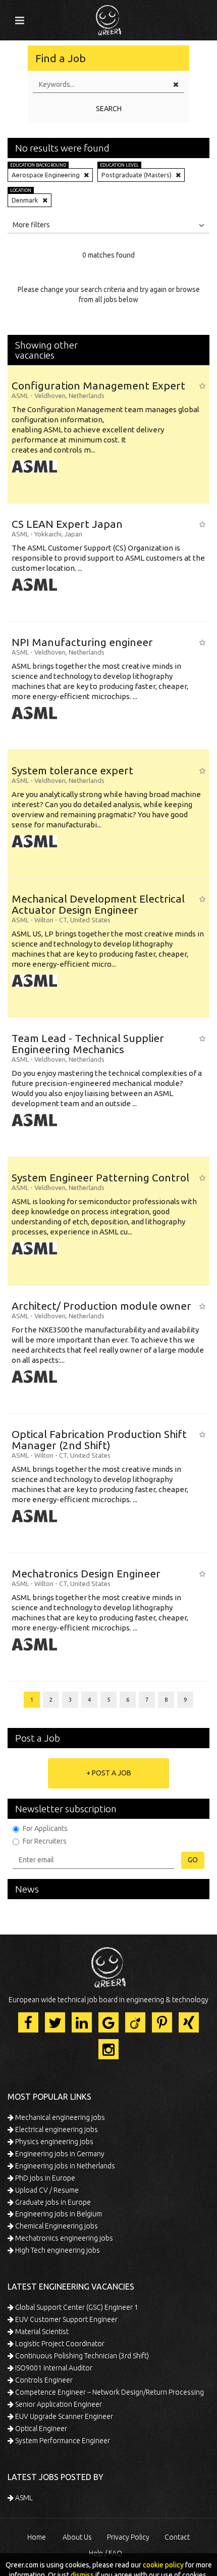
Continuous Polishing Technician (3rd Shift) (81, 2356)
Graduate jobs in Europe (52, 2202)
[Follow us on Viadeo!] (135, 2022)
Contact (177, 2537)
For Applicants (45, 1828)
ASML (23, 2498)
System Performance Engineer (62, 2441)
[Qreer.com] (108, 17)
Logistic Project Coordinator (59, 2344)
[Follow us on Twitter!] (55, 2022)
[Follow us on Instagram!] (108, 2049)
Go (193, 1860)
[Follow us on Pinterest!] (162, 2022)
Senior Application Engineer (58, 2404)
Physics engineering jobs (53, 2142)
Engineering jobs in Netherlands (64, 2166)
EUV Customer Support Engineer (66, 2319)
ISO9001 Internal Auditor (53, 2368)
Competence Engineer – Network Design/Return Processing (109, 2392)
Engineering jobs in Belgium (58, 2214)
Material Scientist (41, 2332)
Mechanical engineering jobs (59, 2117)
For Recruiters (45, 1841)
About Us (77, 2537)
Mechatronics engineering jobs (63, 2238)
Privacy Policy (128, 2537)
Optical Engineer (40, 2429)
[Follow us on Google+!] (108, 2022)
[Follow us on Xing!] (189, 2022)
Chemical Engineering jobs (56, 2226)
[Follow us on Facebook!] (28, 2022)
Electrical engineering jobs (56, 2129)
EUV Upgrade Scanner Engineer (63, 2416)
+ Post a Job (109, 1773)
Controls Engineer (43, 2380)
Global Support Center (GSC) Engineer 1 (76, 2307)
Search (109, 109)
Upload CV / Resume (46, 2190)
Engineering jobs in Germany (59, 2154)
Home (37, 2537)
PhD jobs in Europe (44, 2178)
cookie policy (163, 2565)
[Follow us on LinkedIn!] (82, 2022)
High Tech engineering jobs (57, 2250)
